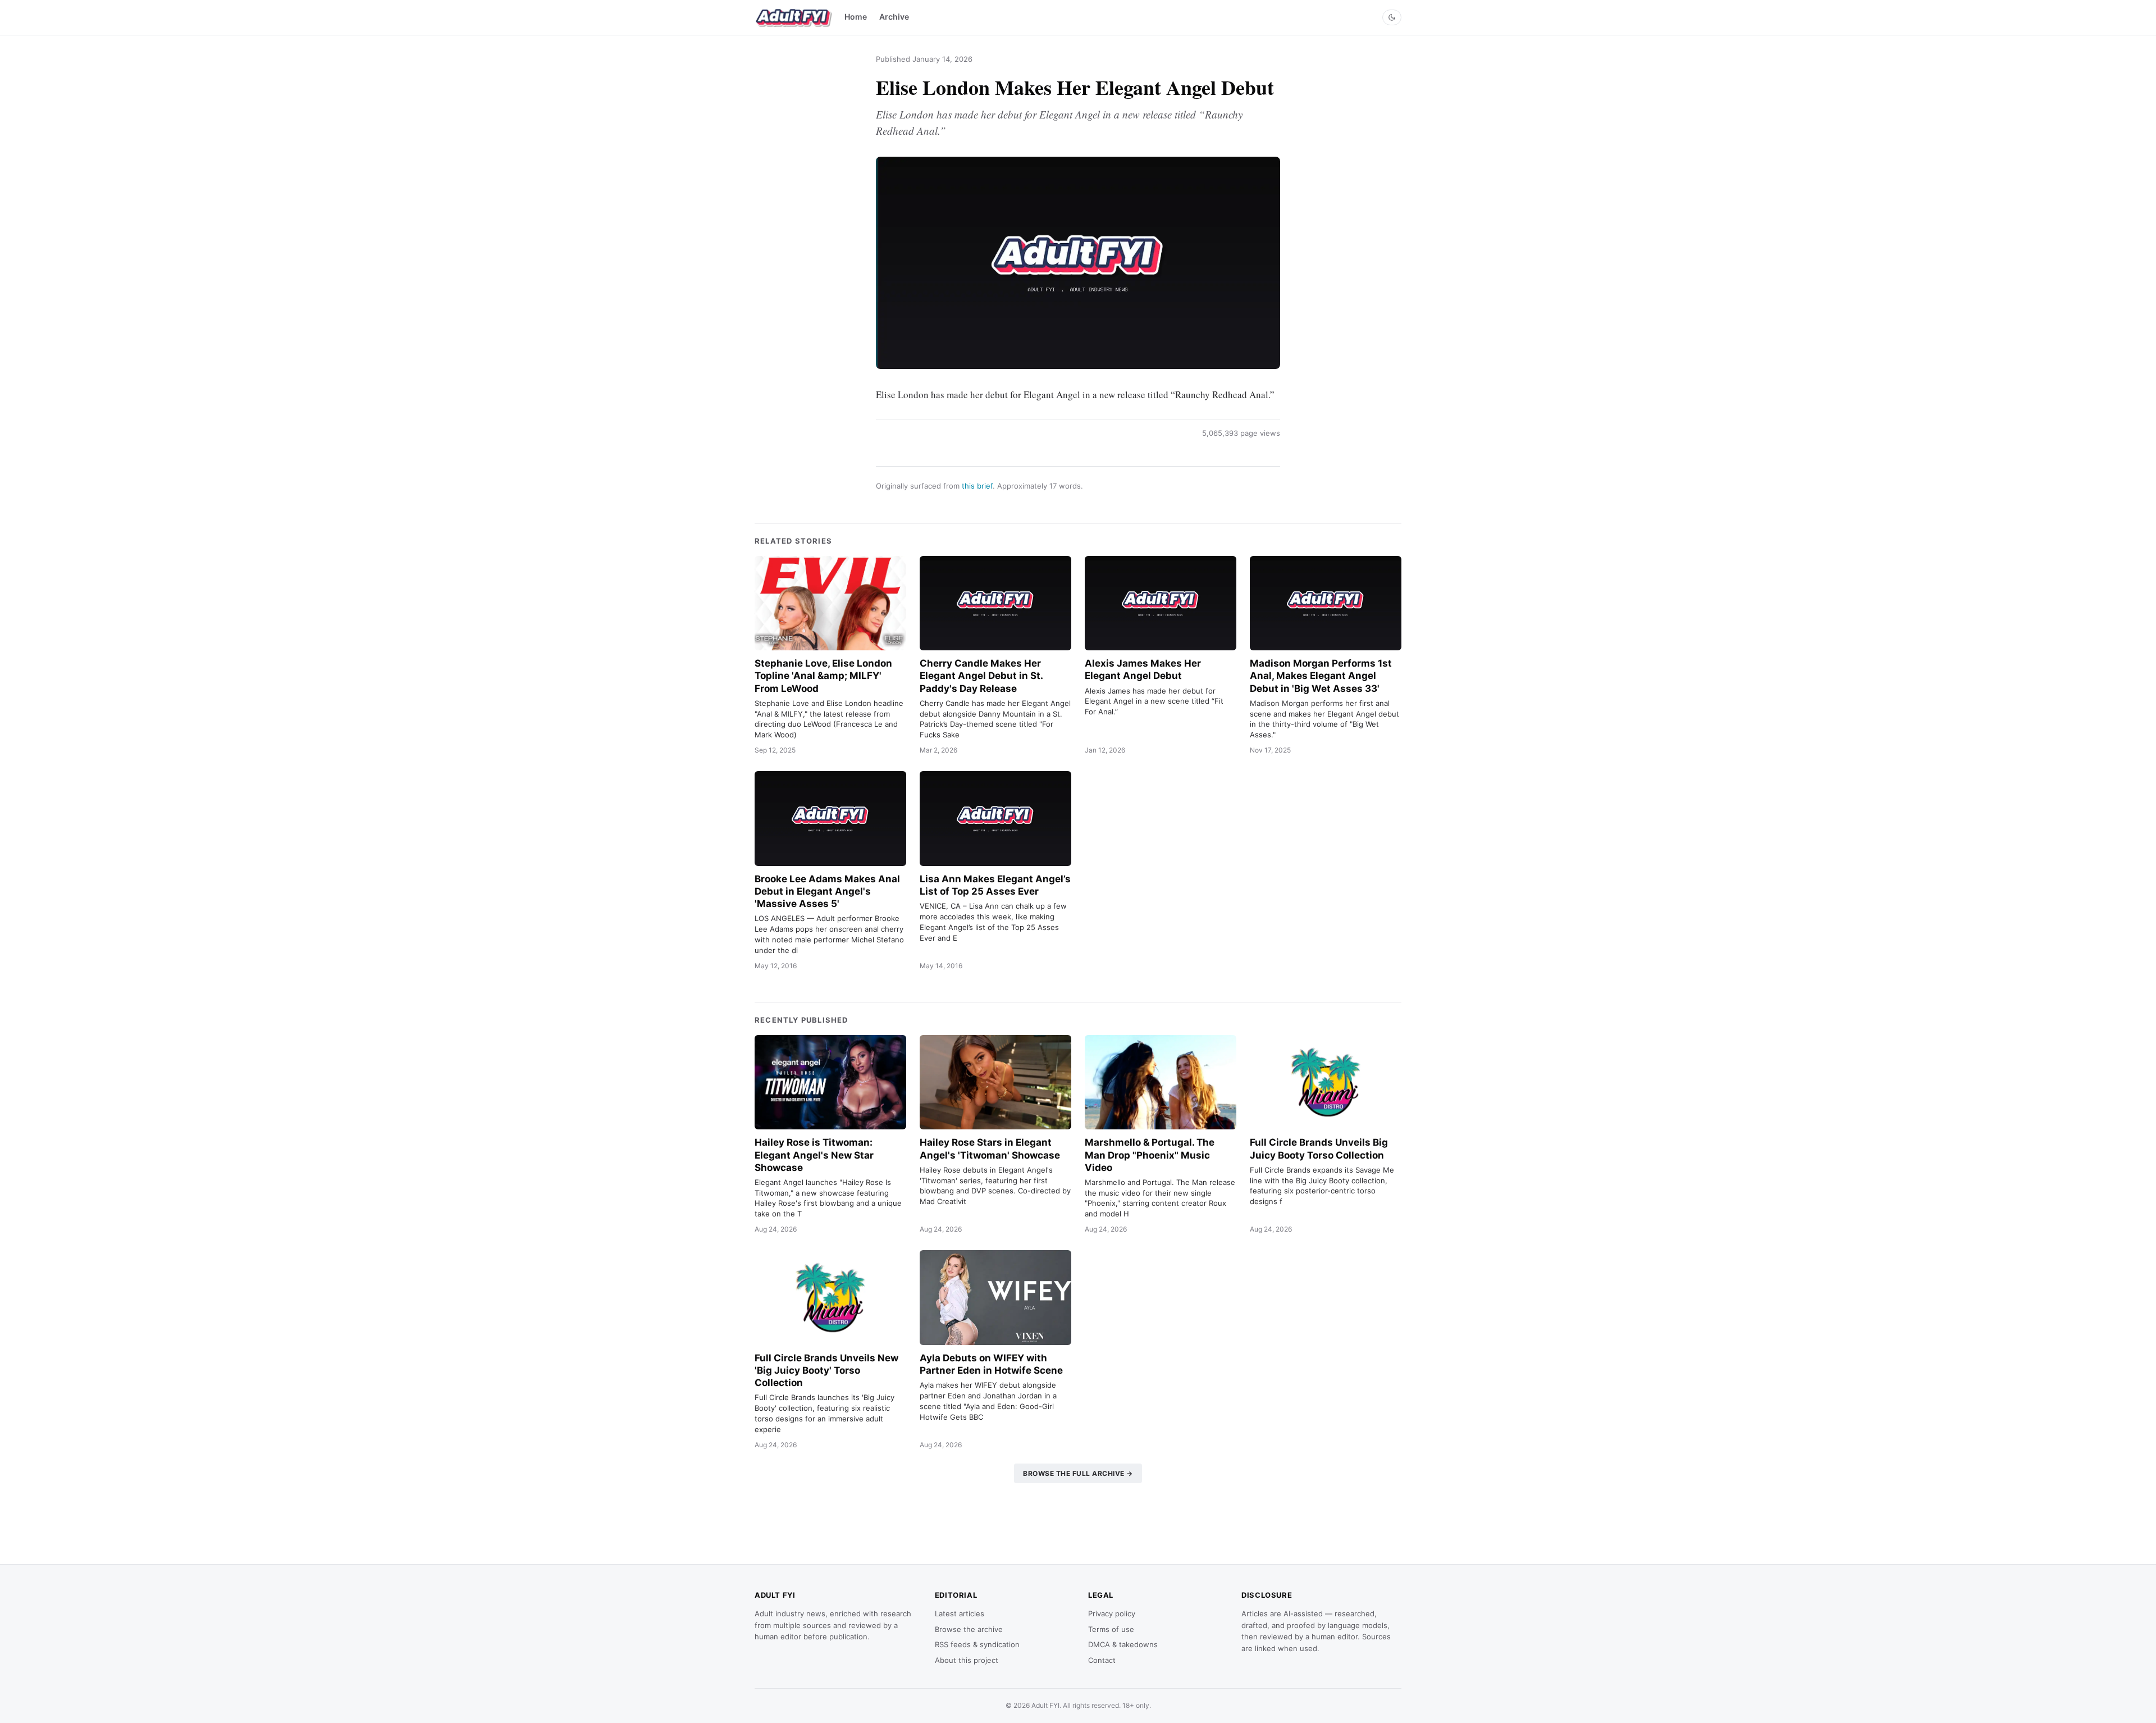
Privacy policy (1112, 1613)
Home (856, 17)
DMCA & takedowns (1123, 1644)
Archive (894, 17)
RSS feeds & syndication (977, 1644)
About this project (967, 1660)
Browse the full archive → (1078, 1473)
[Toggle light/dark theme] (1392, 17)
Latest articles (960, 1613)
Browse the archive (969, 1629)
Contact (1102, 1660)
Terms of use (1111, 1629)
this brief (977, 486)
